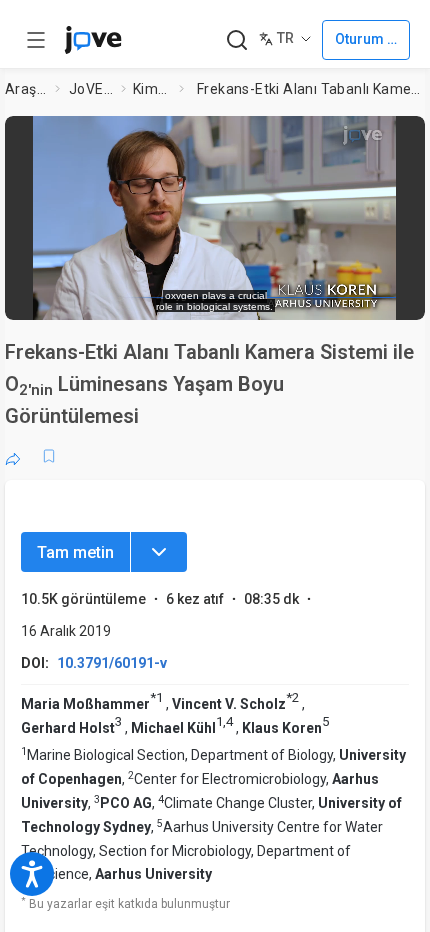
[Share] (13, 456)
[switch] (249, 295)
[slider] (132, 295)
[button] (404, 137)
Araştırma (26, 89)
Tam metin (75, 552)
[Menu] (159, 552)
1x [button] (350, 294)
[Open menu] (36, 40)
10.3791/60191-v (112, 663)
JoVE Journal (91, 89)
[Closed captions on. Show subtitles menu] (389, 295)
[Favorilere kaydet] (49, 456)
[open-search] (236, 40)
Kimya (152, 89)
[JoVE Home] (93, 40)
